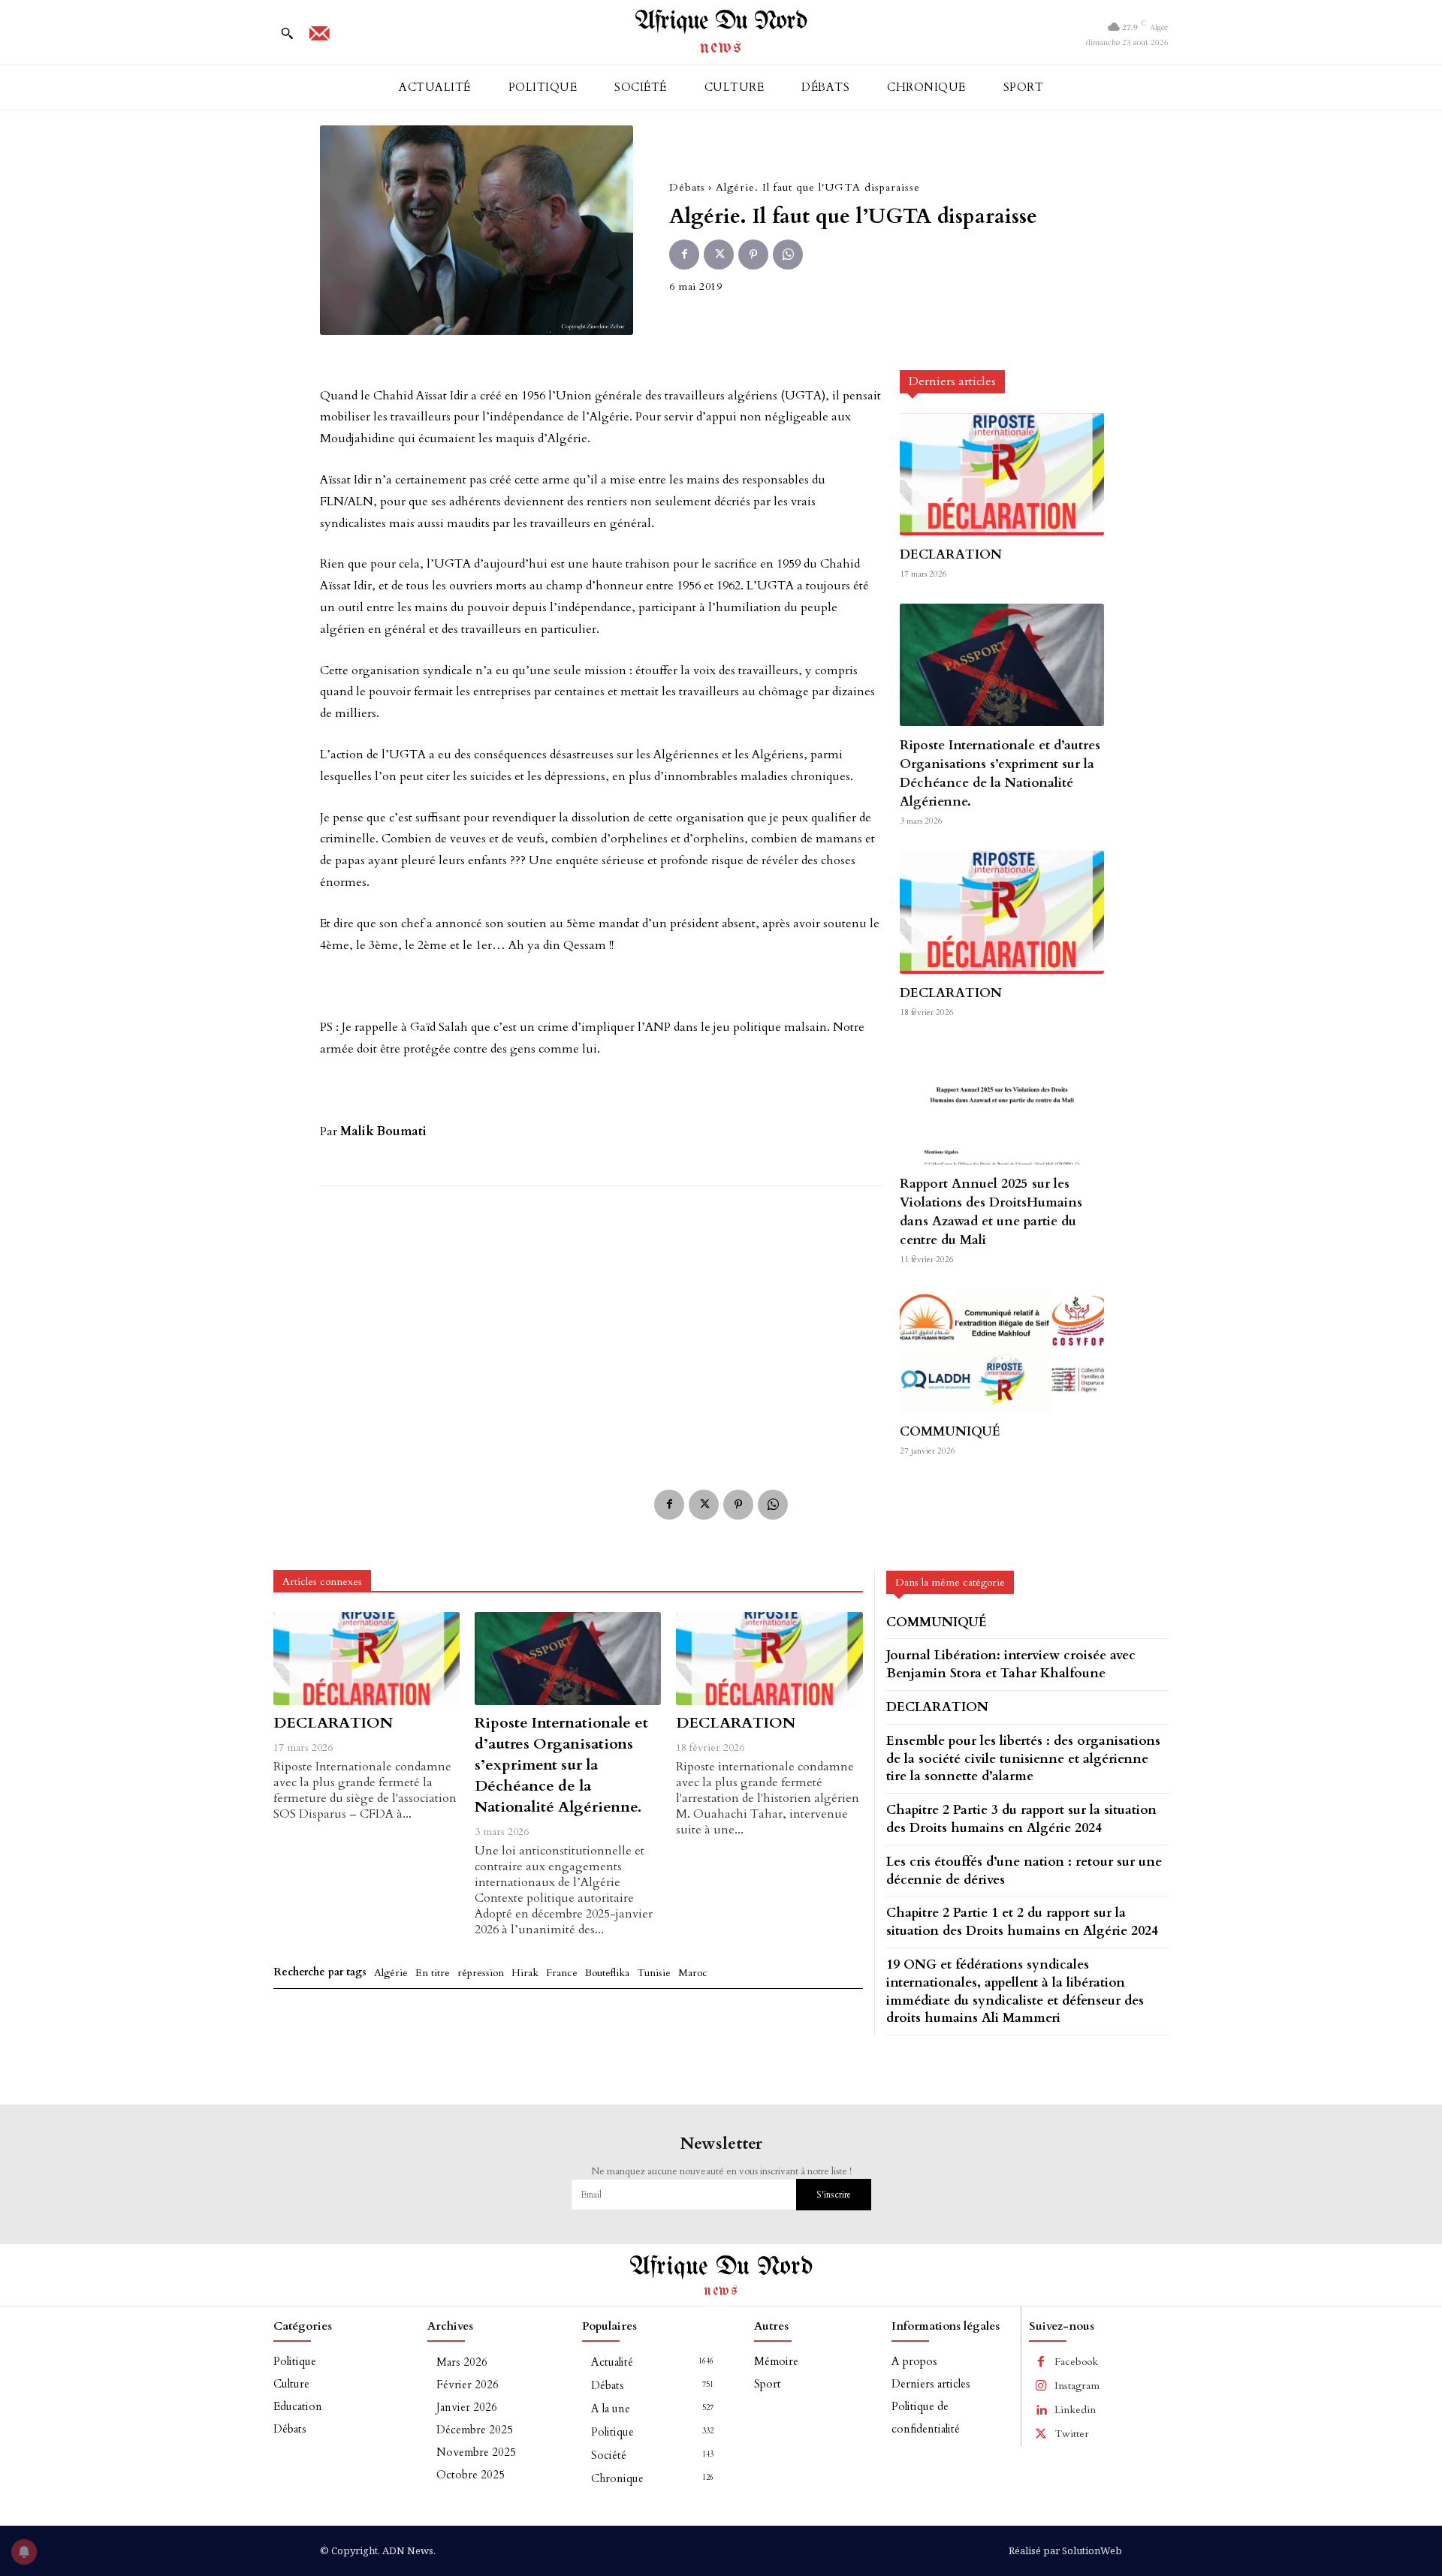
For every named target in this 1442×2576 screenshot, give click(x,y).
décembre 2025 (475, 2430)
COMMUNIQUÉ (950, 1431)
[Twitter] (719, 255)
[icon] (319, 38)
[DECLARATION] (1002, 474)
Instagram (1077, 2386)
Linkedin (1075, 2410)
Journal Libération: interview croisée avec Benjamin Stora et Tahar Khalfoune (1011, 1664)
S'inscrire (834, 2195)
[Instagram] (1041, 2386)
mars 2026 (462, 2362)
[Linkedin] (1041, 2410)
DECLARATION (951, 554)
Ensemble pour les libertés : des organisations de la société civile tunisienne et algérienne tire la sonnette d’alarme (1023, 1759)
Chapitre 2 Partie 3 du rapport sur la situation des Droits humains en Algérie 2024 (1021, 1819)
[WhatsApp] (788, 255)
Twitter (1072, 2434)
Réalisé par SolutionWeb (1065, 2550)
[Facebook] (684, 255)
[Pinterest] (753, 255)
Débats (687, 187)
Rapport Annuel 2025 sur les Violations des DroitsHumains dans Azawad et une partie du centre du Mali (991, 1212)
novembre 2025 (476, 2452)
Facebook (1076, 2362)
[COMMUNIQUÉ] (1002, 1350)
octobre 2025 (471, 2475)
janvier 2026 (467, 2407)
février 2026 (468, 2385)
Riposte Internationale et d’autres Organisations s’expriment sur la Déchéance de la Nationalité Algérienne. (1000, 773)
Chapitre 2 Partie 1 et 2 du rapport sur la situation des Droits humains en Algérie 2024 (1022, 1922)
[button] (287, 33)
